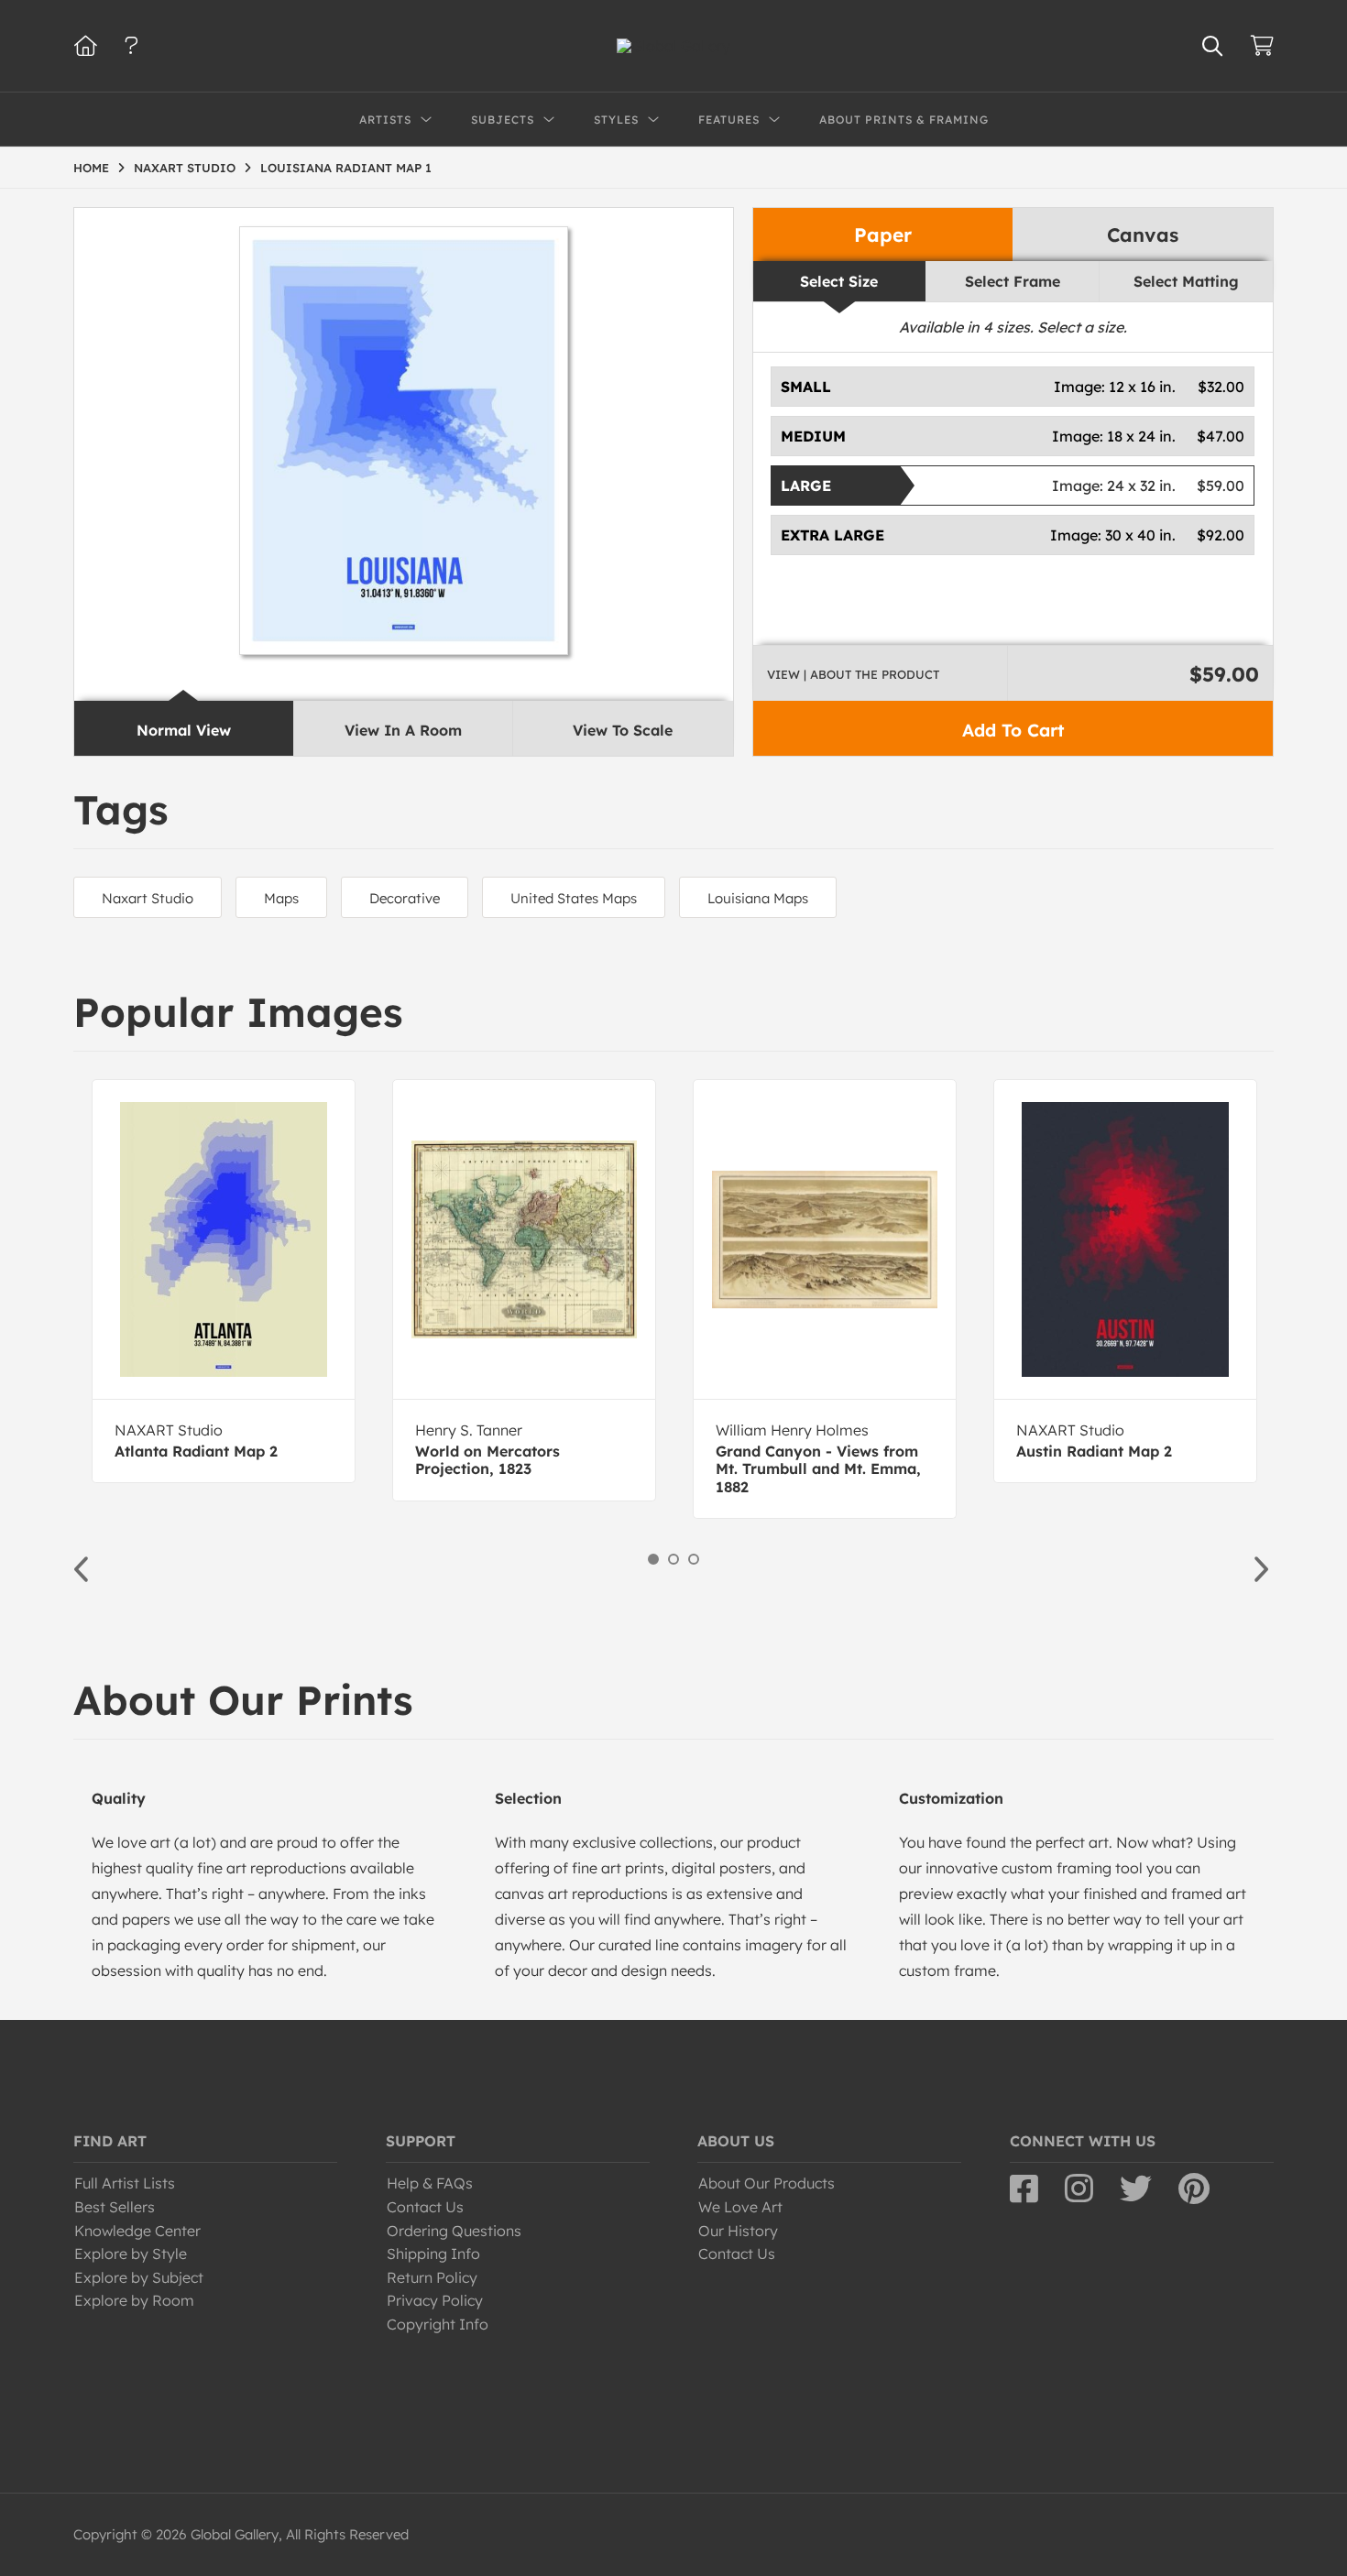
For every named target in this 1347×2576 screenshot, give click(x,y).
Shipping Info (433, 2254)
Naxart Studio (148, 898)
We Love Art (740, 2207)
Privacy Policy (435, 2300)
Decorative (405, 898)
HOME (91, 168)
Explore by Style (131, 2254)
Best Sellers (115, 2207)
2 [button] (673, 1559)
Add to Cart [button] (1013, 730)
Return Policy (432, 2277)
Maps (281, 898)
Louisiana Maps (758, 898)
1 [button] (653, 1559)
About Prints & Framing (904, 120)
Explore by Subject (139, 2277)
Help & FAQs (430, 2183)
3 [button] (694, 1559)
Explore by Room (134, 2300)
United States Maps (574, 898)
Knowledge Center (137, 2231)
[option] (224, 1281)
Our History (738, 2231)
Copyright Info (438, 2324)
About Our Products (767, 2183)
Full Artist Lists (125, 2183)
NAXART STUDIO (185, 168)
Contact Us (425, 2207)
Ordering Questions (454, 2231)
